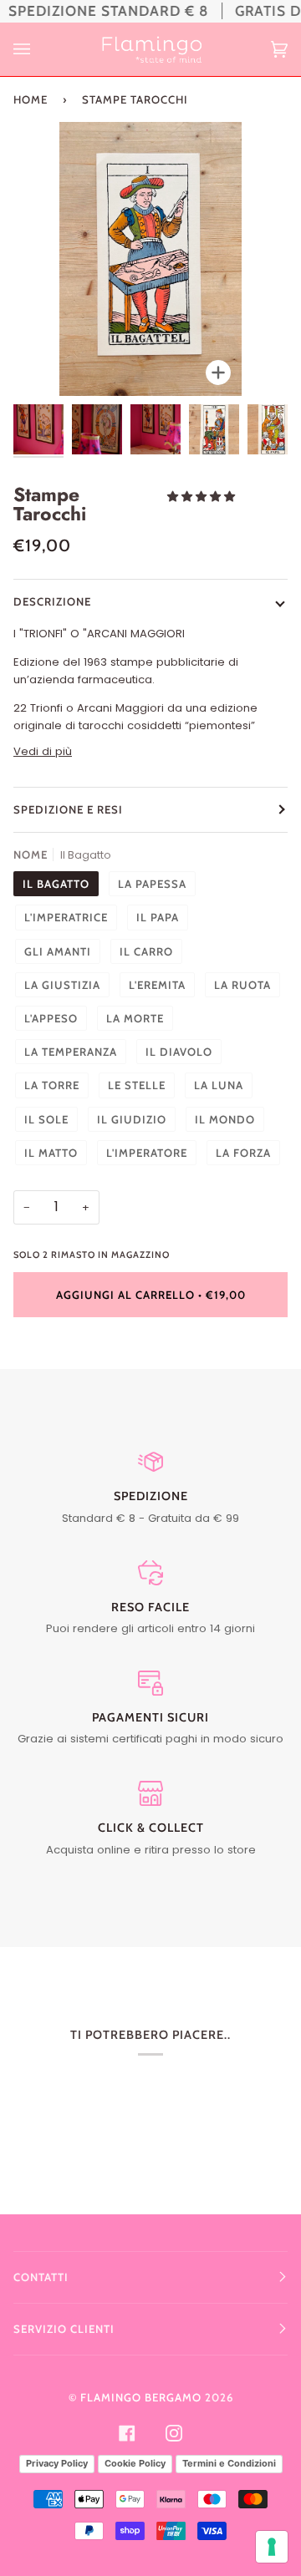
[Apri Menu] (38, 49)
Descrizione (52, 601)
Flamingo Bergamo (141, 2397)
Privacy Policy (57, 2463)
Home (31, 99)
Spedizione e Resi (68, 809)
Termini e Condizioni (229, 2463)
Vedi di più (43, 751)
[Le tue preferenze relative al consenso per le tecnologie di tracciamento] (272, 2547)
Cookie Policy (135, 2463)
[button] (203, 497)
